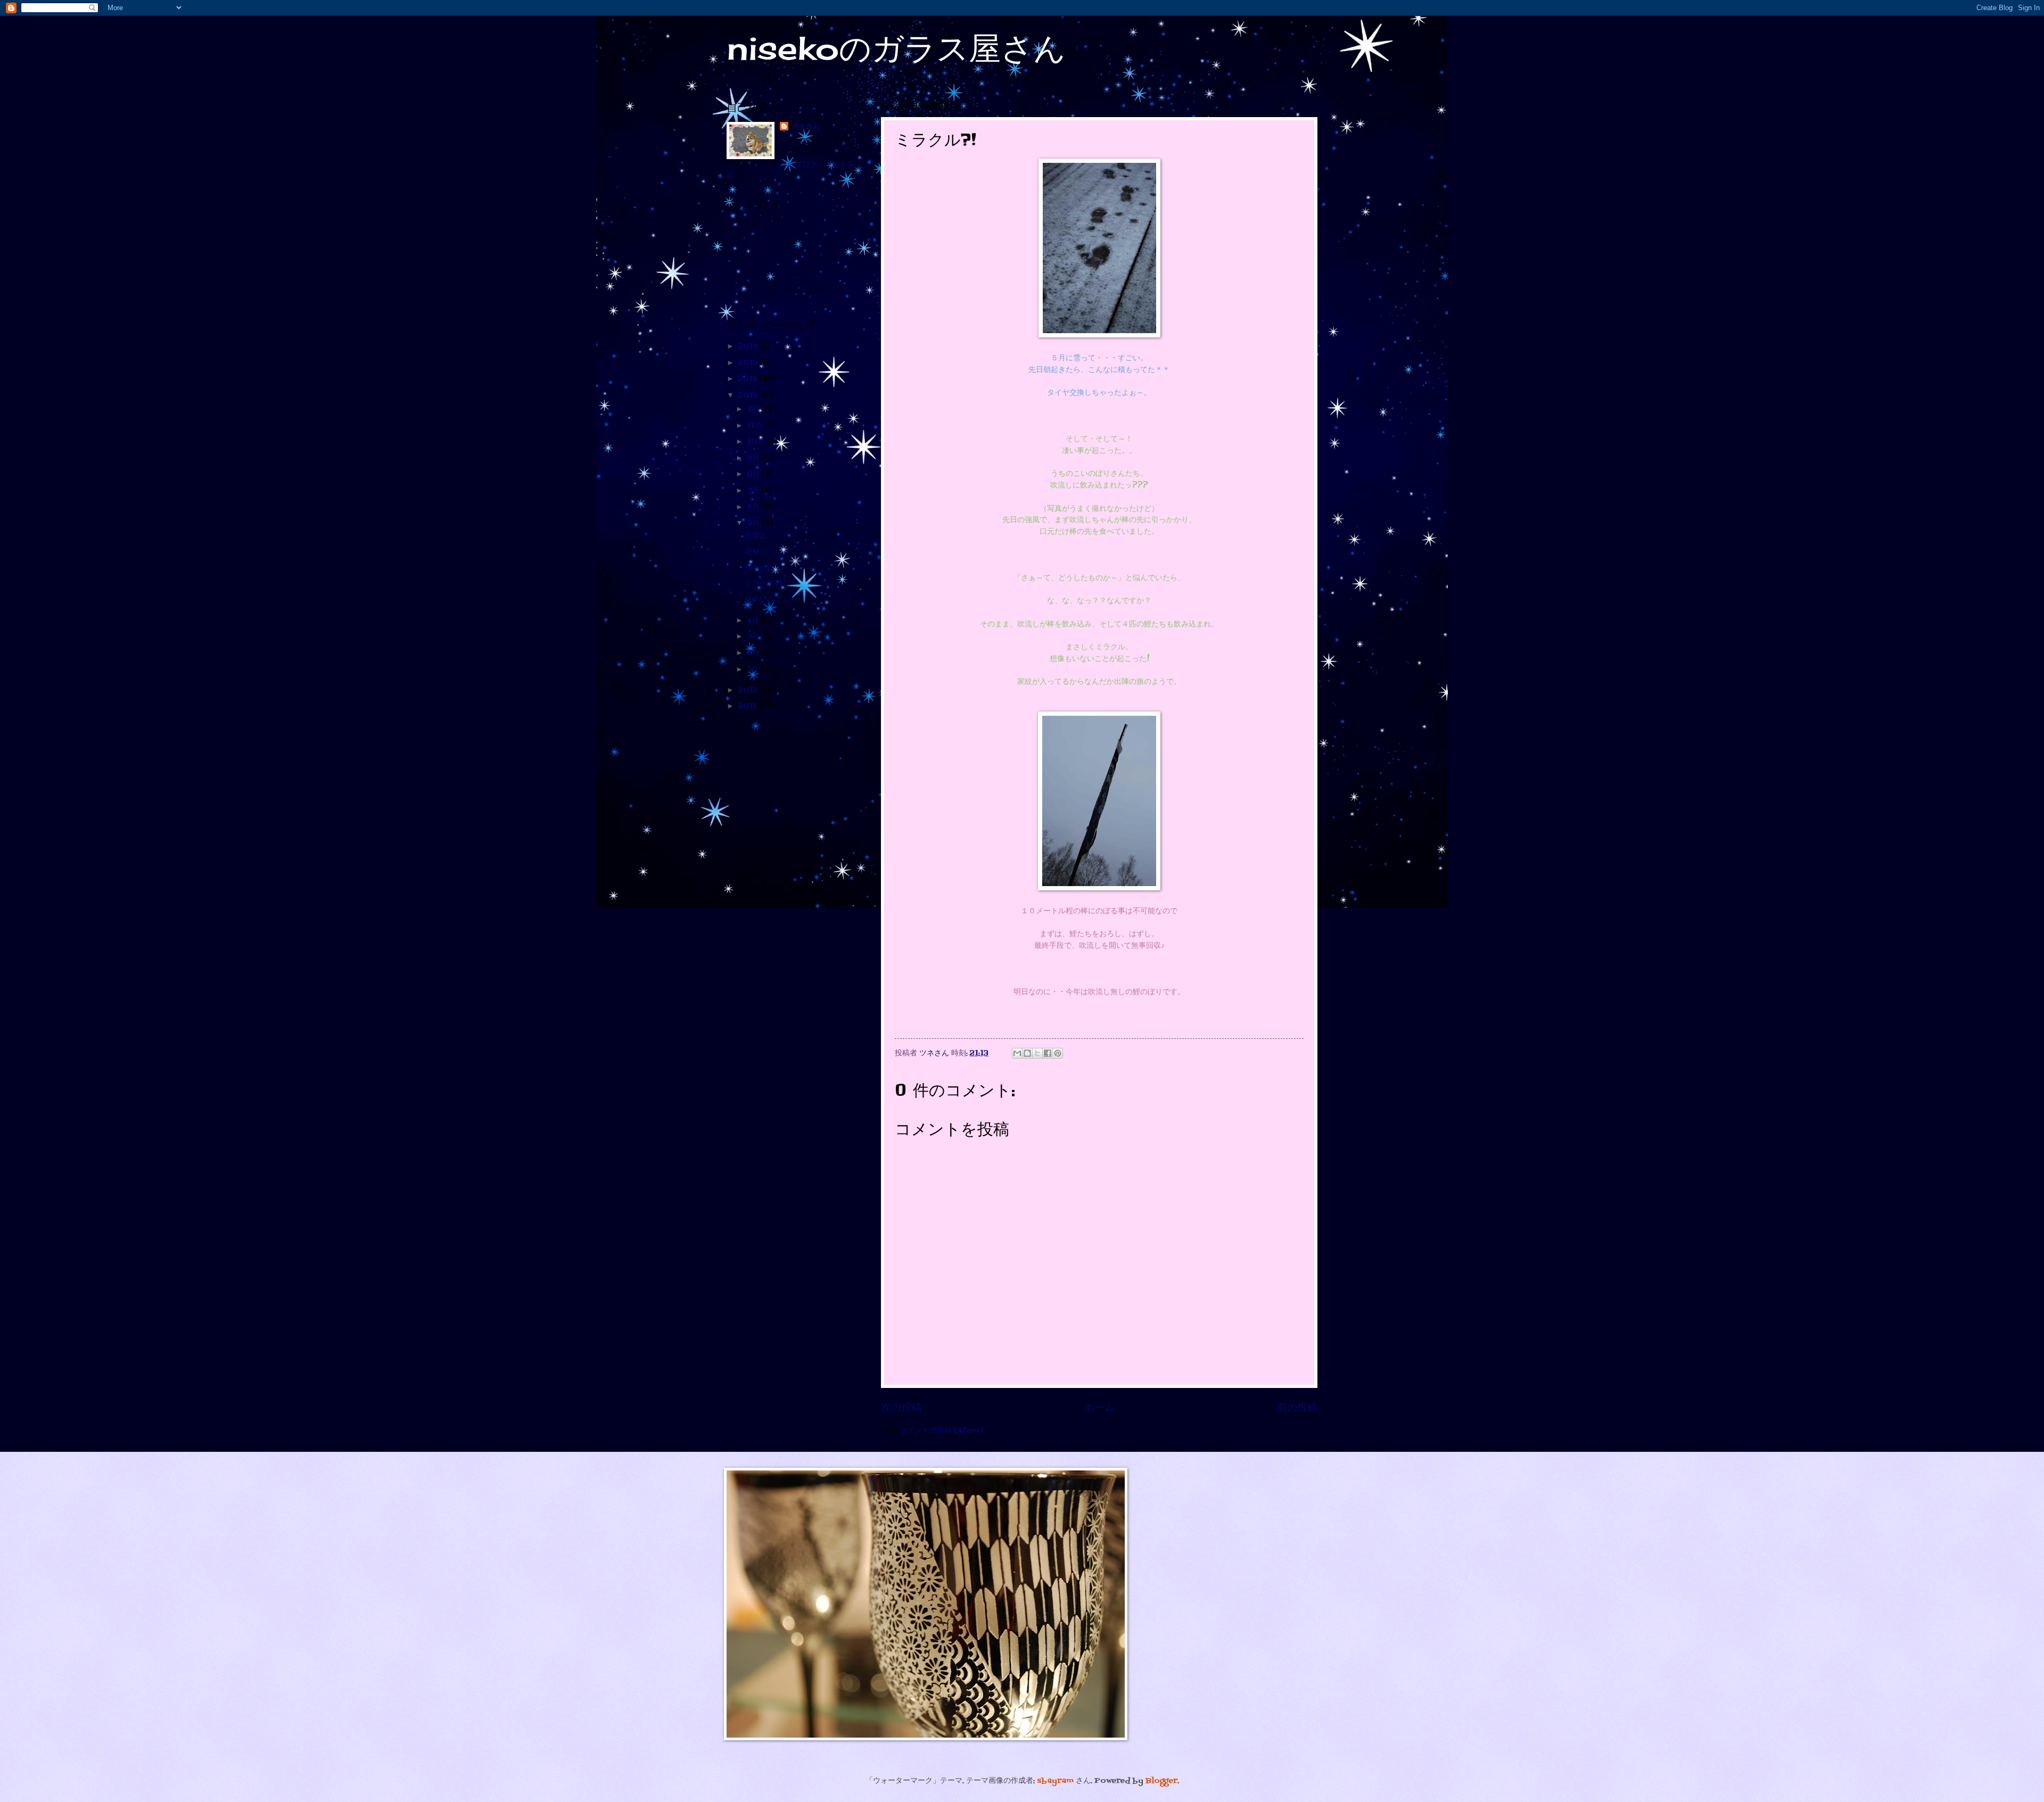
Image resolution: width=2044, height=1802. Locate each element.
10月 (757, 442)
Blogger (1161, 1781)
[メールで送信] (1017, 1053)
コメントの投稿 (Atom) (941, 1431)
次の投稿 (901, 1408)
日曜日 (756, 537)
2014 (749, 379)
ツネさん (805, 127)
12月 (756, 410)
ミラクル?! (763, 584)
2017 (749, 347)
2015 (749, 363)
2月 (755, 653)
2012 (749, 691)
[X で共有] (1037, 1053)
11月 (756, 426)
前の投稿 (1297, 1408)
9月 (755, 458)
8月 (755, 474)
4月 (754, 621)
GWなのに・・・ (774, 600)
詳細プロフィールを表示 (790, 170)
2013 (749, 396)
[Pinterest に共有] (1058, 1053)
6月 (755, 507)
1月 (754, 670)
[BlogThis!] (1027, 1053)
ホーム (1099, 1408)
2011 (748, 706)
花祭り (756, 553)
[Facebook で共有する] (1048, 1053)
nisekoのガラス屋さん (896, 48)
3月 (755, 637)
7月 (754, 491)
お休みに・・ (767, 568)
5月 (755, 523)
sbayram (1055, 1781)
